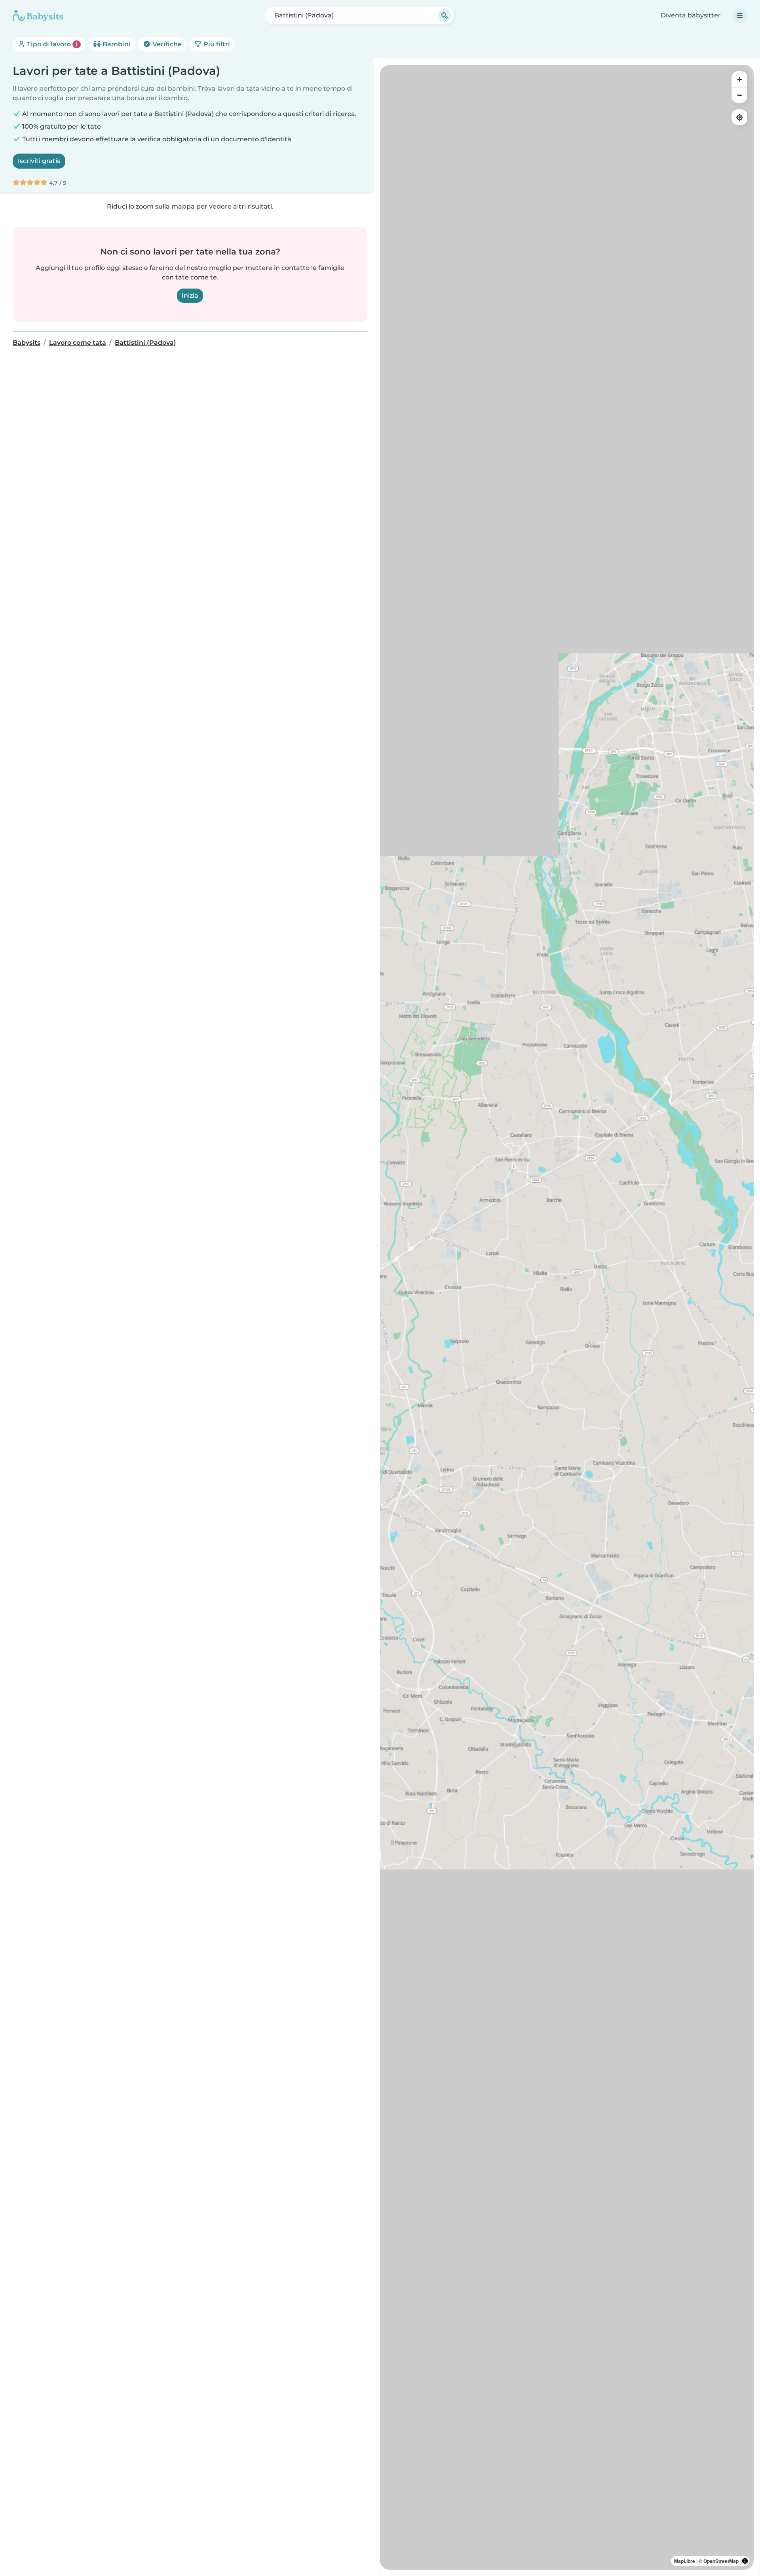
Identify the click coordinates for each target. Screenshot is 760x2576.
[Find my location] (739, 117)
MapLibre (685, 2561)
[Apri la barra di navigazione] (740, 15)
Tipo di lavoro (51, 44)
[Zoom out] (739, 95)
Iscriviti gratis (39, 161)
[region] (567, 1317)
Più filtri (216, 44)
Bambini (116, 44)
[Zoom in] (739, 79)
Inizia (190, 295)
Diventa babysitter (691, 15)
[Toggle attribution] (745, 2561)
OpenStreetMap (721, 2561)
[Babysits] (38, 15)
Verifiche (166, 44)
